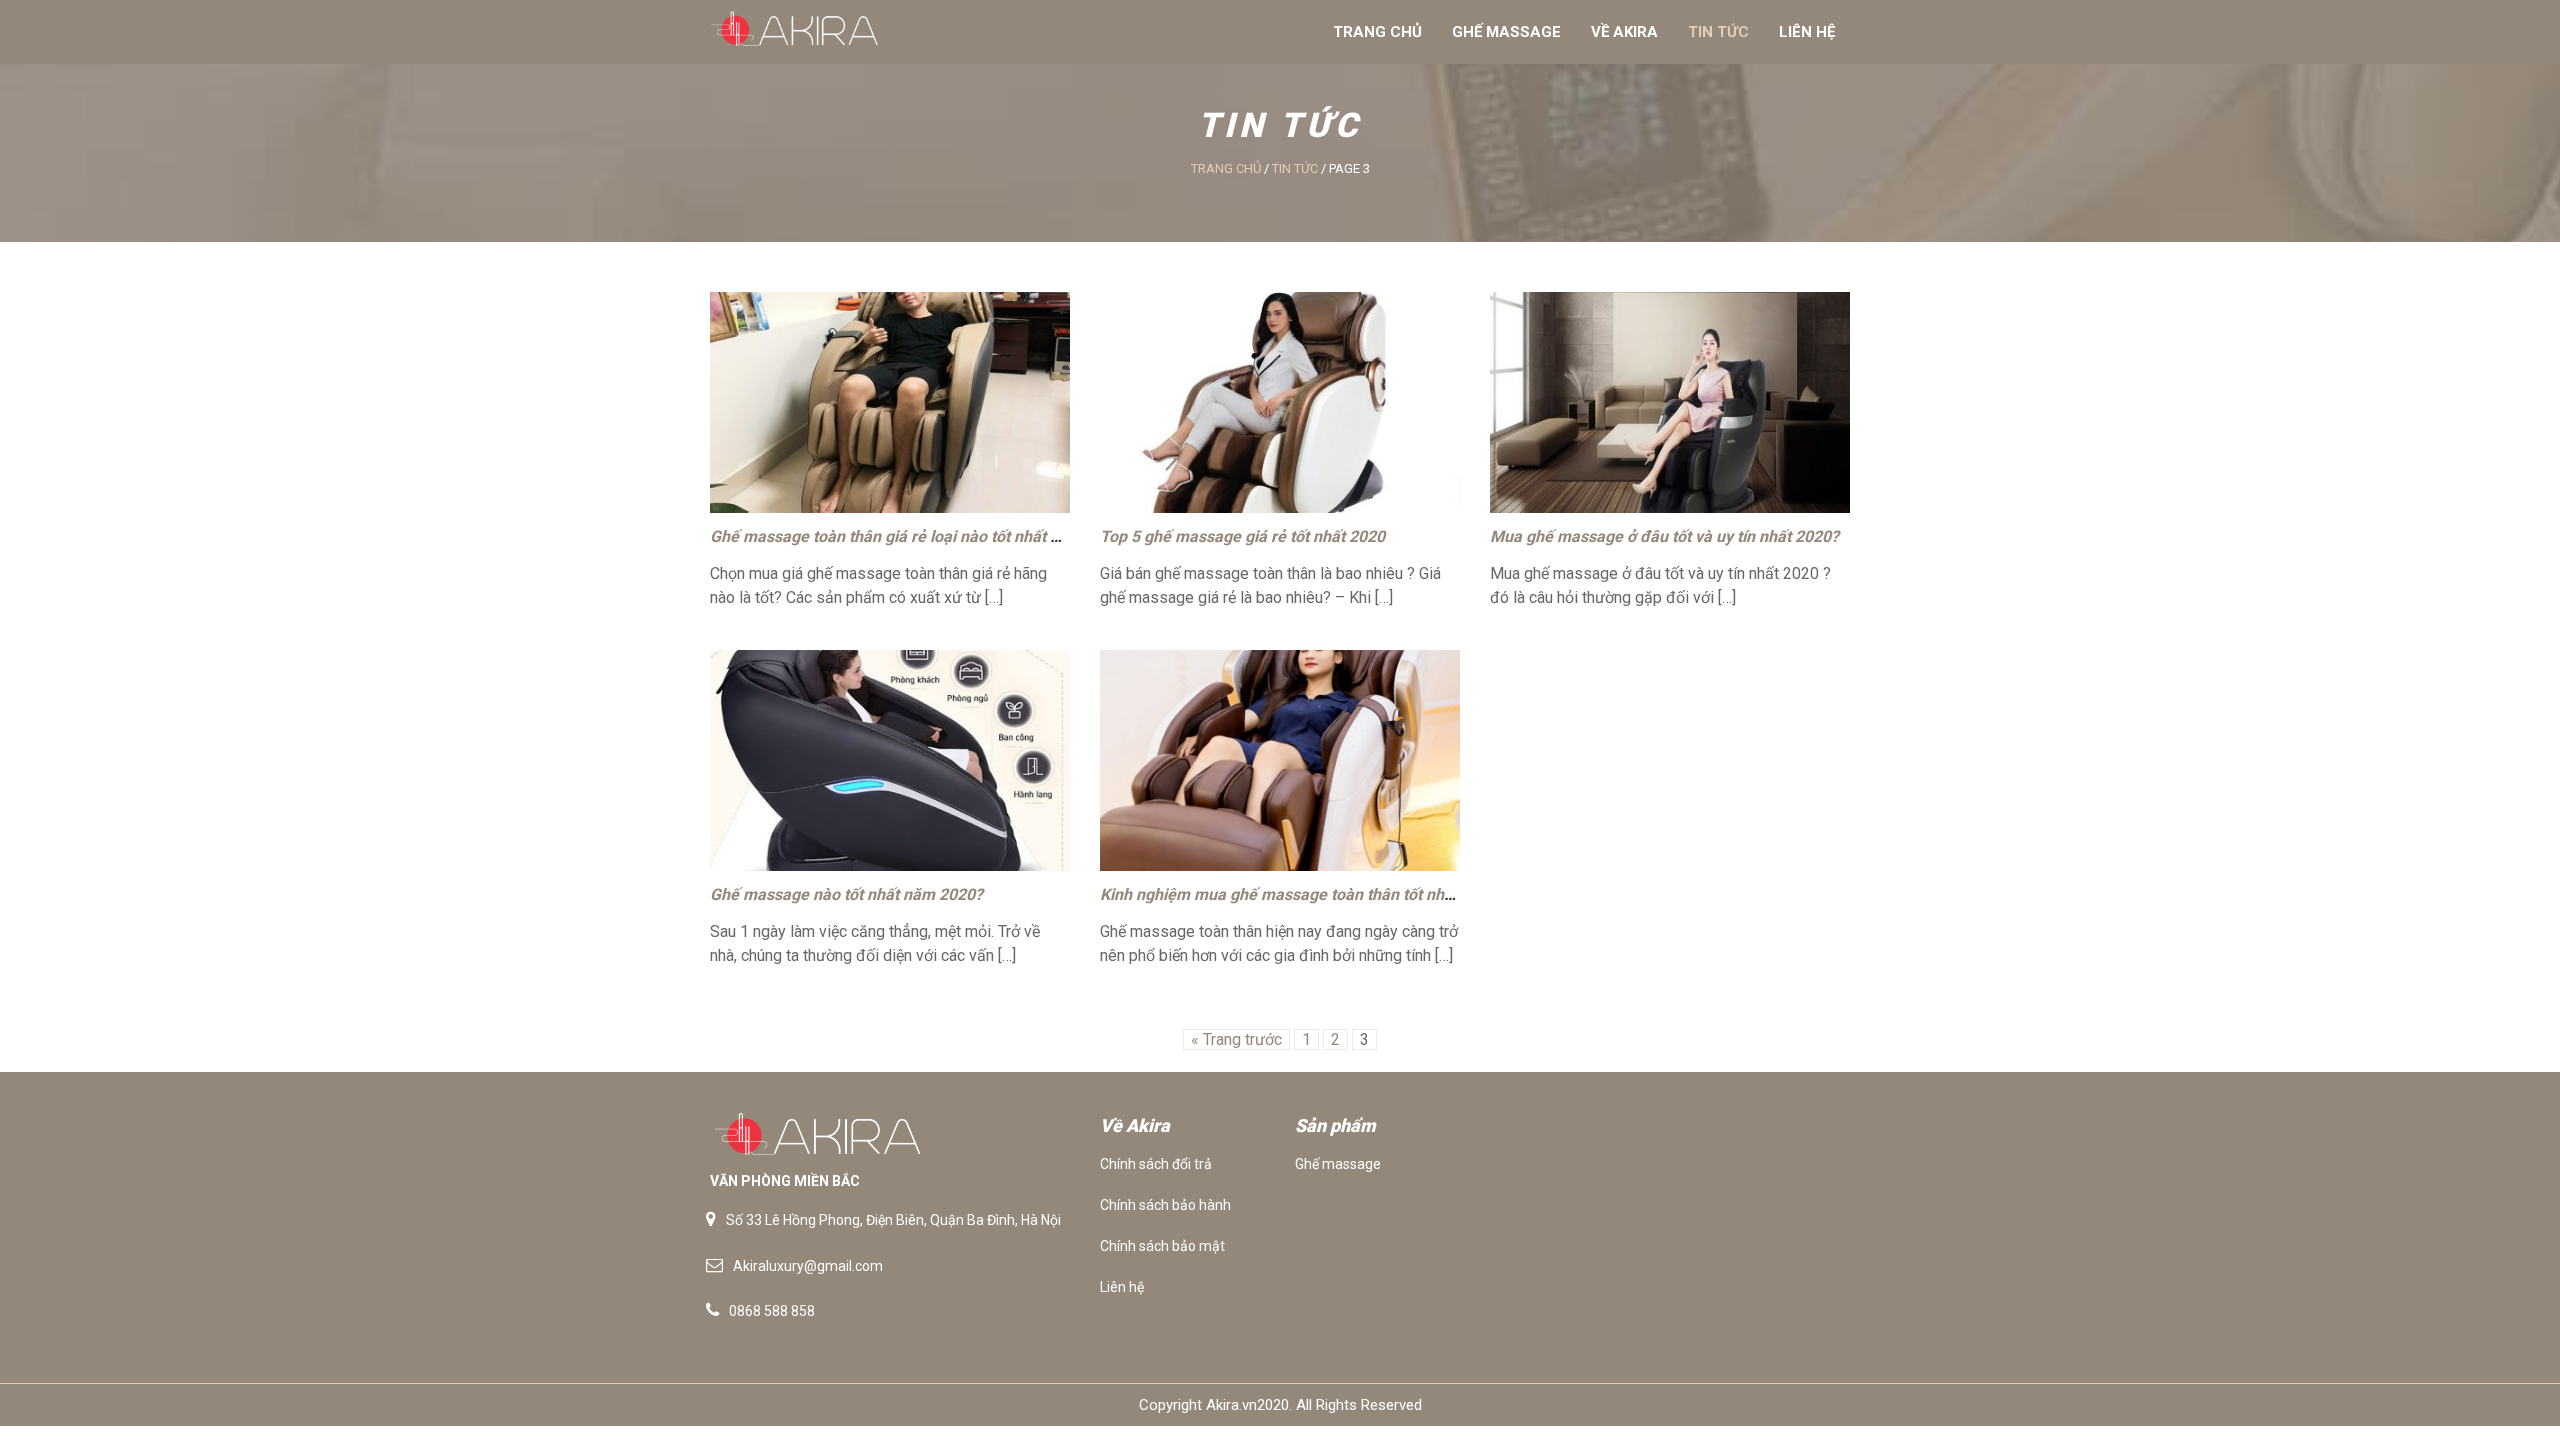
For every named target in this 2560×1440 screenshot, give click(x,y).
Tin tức (1718, 32)
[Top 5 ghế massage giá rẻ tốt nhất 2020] (1280, 402)
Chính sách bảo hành (1165, 1205)
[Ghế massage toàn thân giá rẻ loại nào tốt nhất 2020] (890, 402)
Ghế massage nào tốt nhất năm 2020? (846, 894)
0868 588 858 (772, 1311)
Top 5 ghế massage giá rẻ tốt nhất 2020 (1242, 536)
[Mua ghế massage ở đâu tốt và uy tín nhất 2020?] (1670, 402)
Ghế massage (1506, 32)
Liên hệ (1807, 32)
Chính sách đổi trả (1156, 1164)
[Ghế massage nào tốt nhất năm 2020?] (890, 760)
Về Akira (1624, 32)
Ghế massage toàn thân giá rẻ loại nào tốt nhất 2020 (898, 536)
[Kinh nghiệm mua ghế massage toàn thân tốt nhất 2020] (1280, 760)
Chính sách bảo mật (1162, 1246)
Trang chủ (1377, 32)
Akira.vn (1231, 1405)
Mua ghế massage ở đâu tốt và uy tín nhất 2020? (1664, 536)
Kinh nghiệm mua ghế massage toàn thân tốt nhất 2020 (1299, 894)
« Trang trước (1236, 1039)
